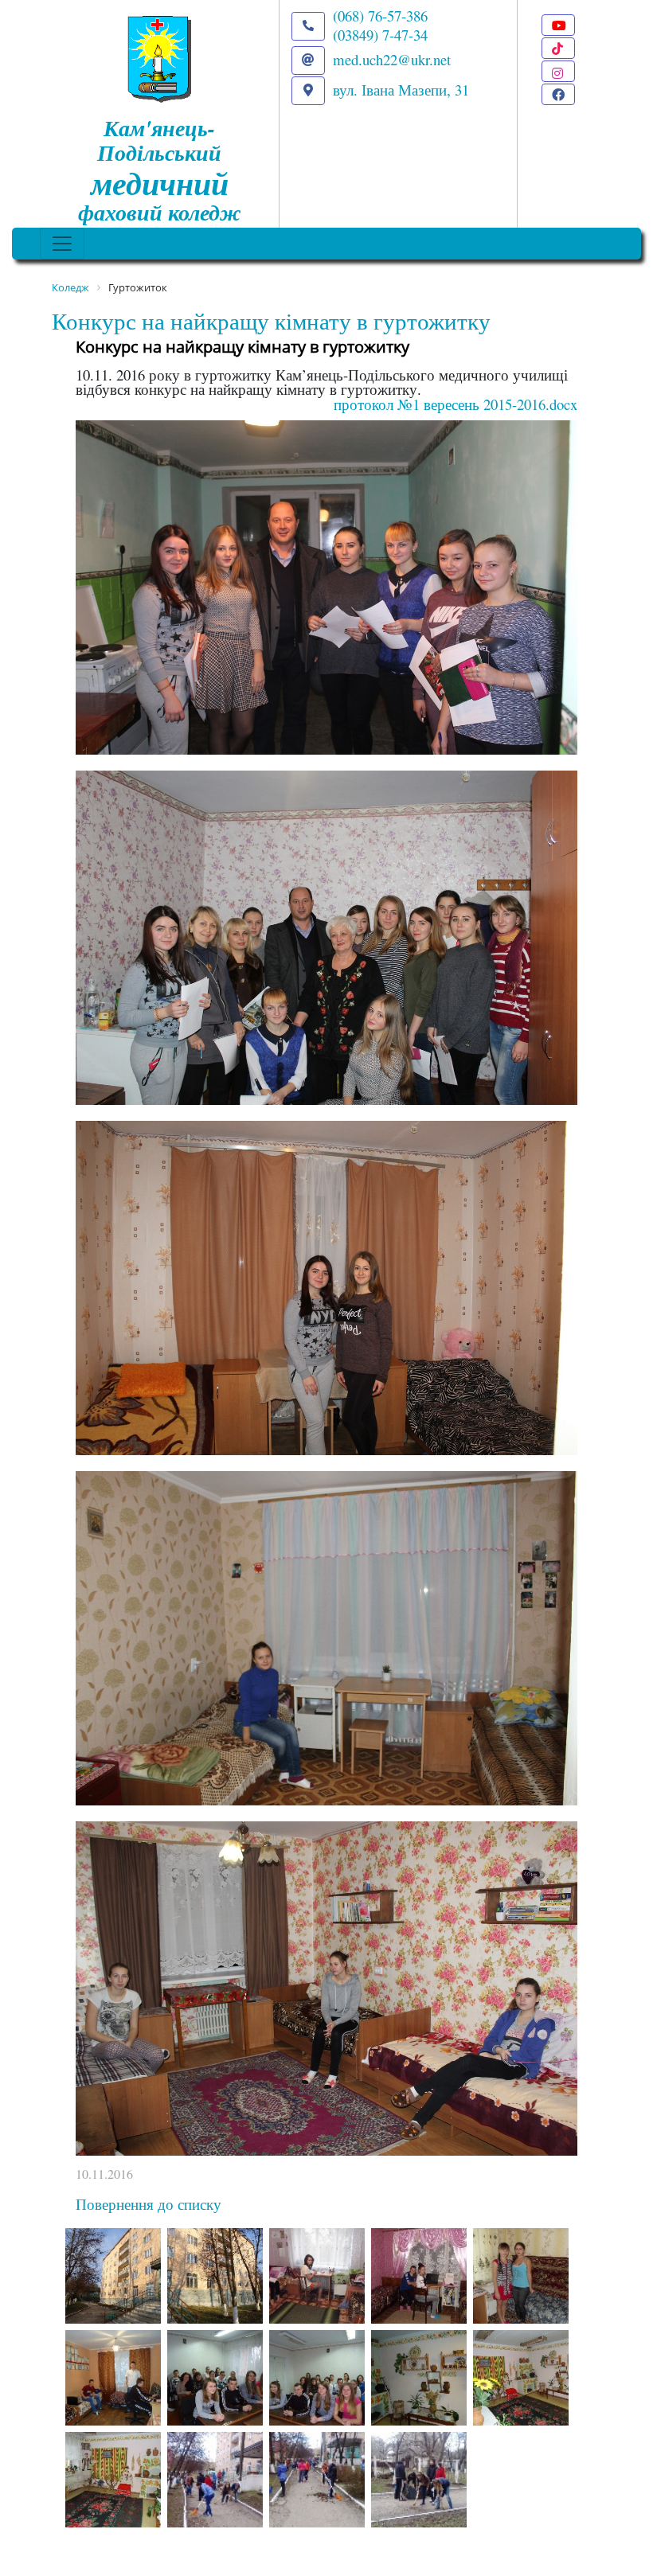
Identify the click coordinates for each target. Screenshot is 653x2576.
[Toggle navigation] (62, 244)
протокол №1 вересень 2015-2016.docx (456, 404)
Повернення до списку (149, 2204)
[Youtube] (558, 25)
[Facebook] (558, 94)
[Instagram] (558, 71)
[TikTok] (558, 48)
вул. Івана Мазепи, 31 (401, 90)
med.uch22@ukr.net (392, 59)
